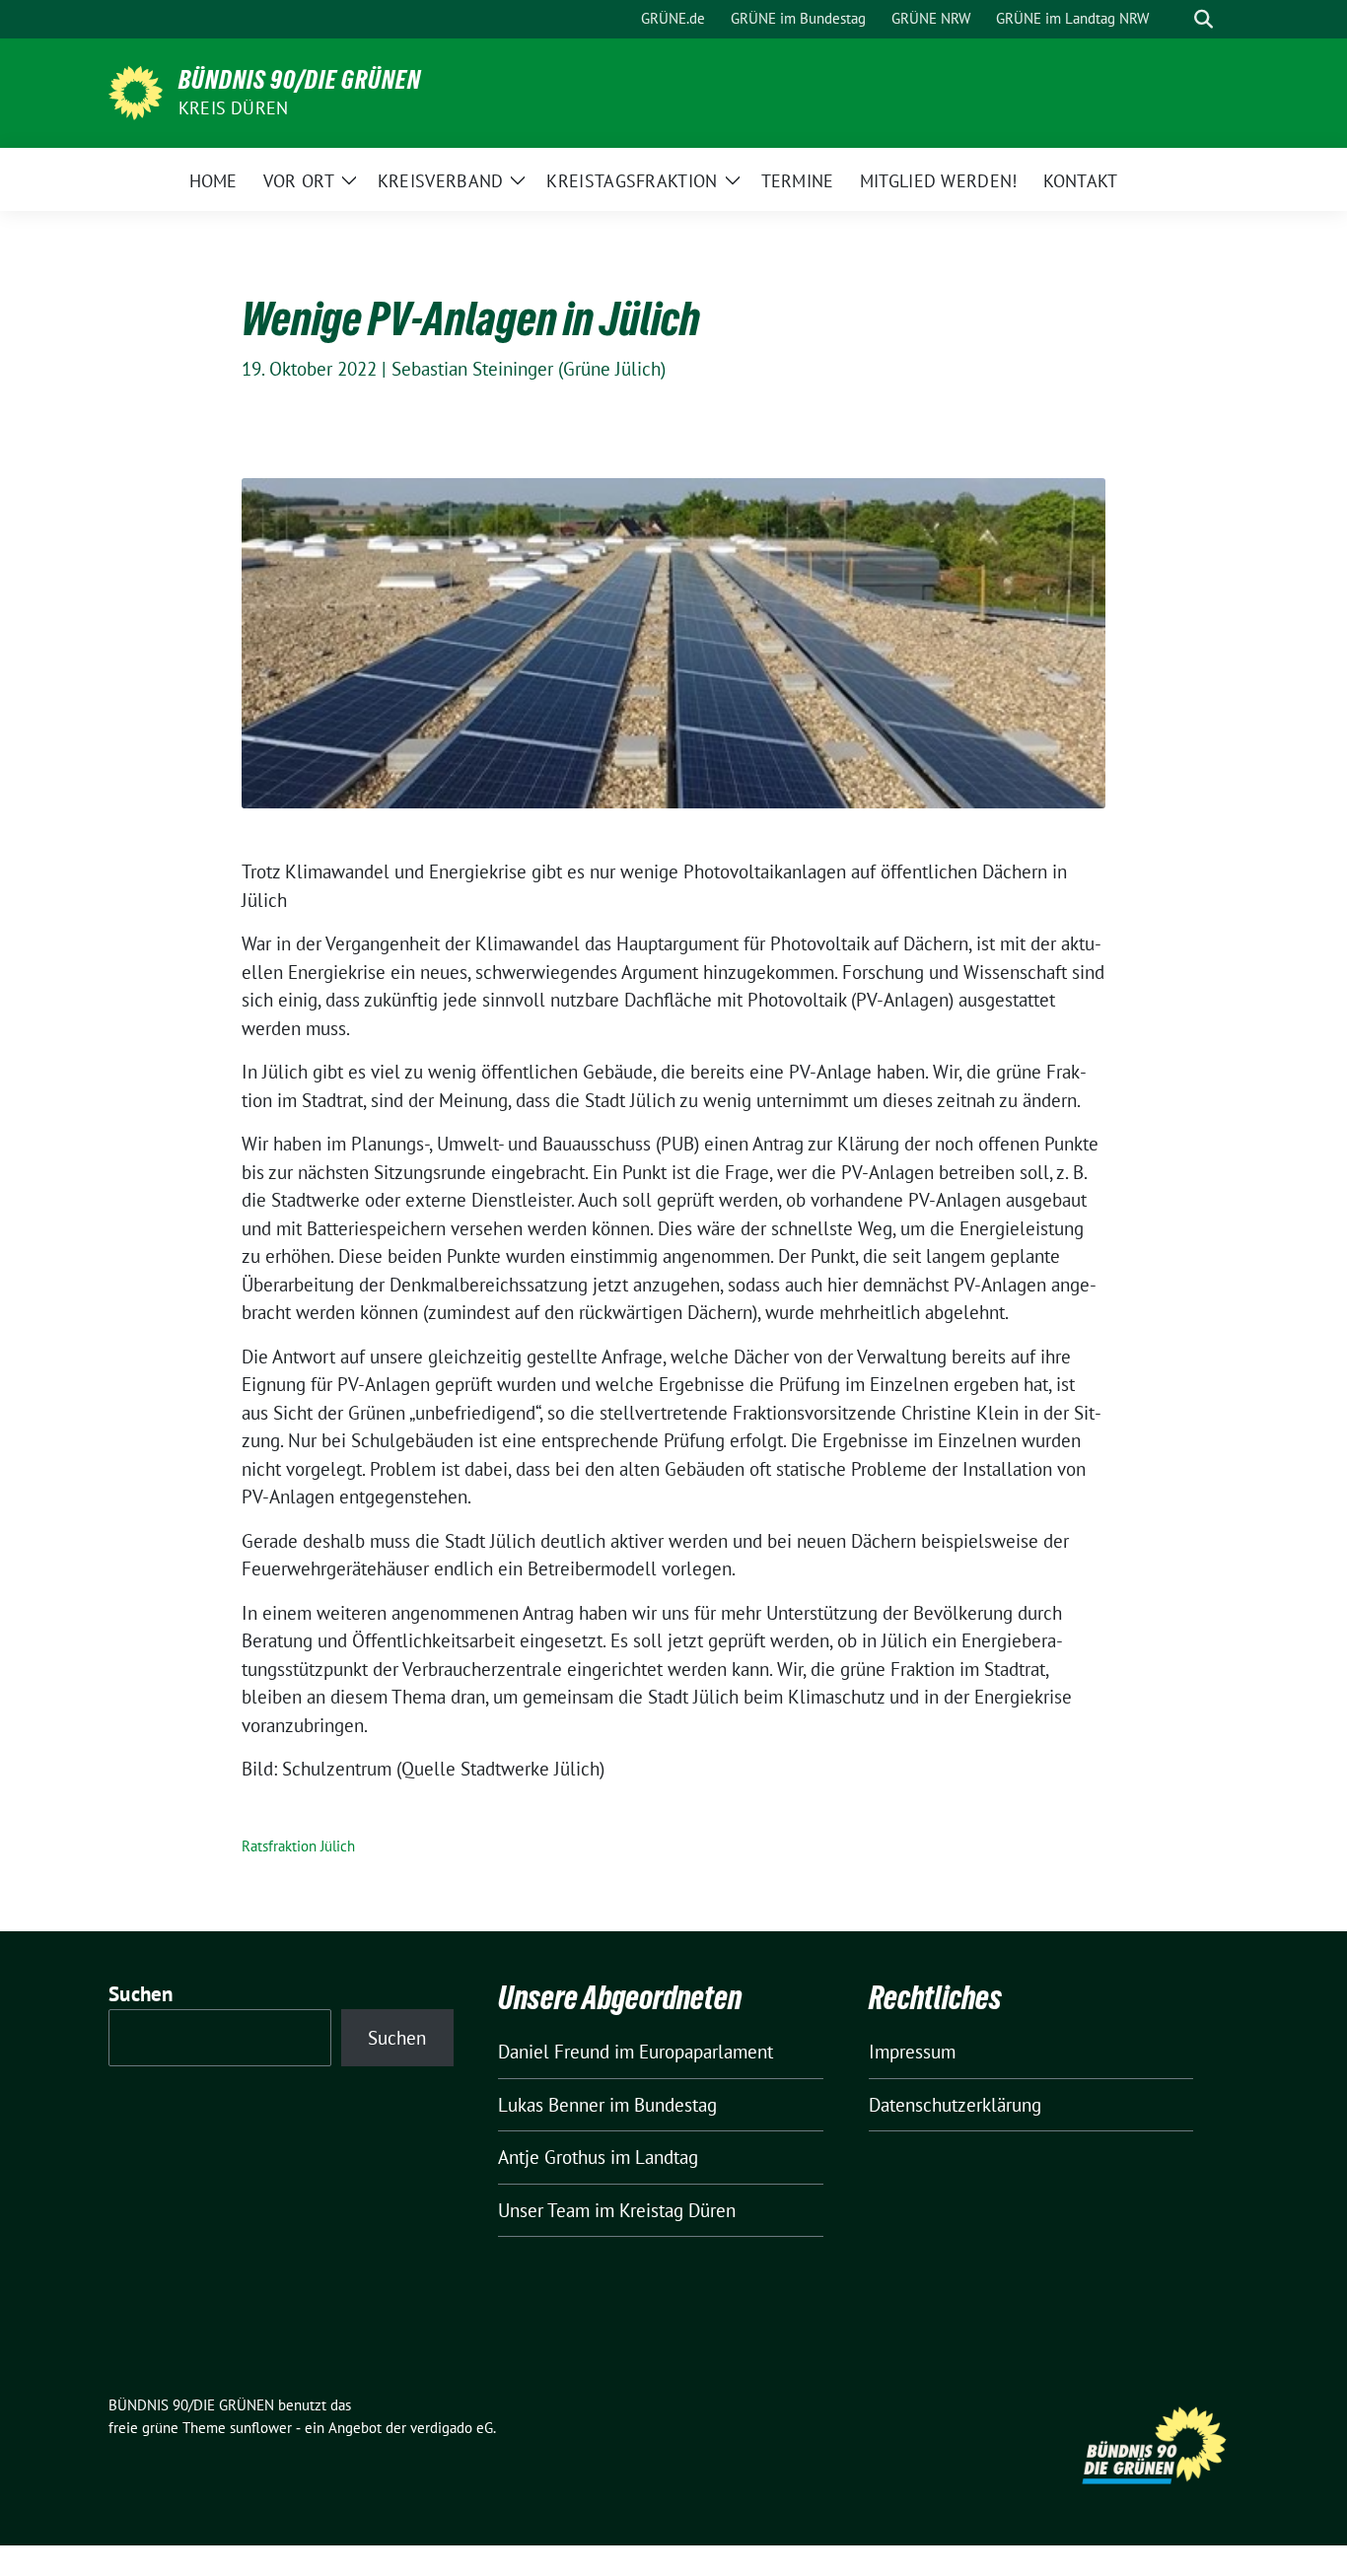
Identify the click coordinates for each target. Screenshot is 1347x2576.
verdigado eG (452, 2428)
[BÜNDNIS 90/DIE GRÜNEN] (136, 91)
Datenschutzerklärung (955, 2105)
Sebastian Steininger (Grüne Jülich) (529, 369)
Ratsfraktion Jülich (298, 1846)
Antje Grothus (552, 2157)
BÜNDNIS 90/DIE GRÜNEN (300, 80)
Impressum (912, 2052)
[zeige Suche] (1204, 19)
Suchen (141, 1994)
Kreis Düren (233, 108)
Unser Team (544, 2210)
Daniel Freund (554, 2052)
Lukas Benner (551, 2105)
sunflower (261, 2428)
